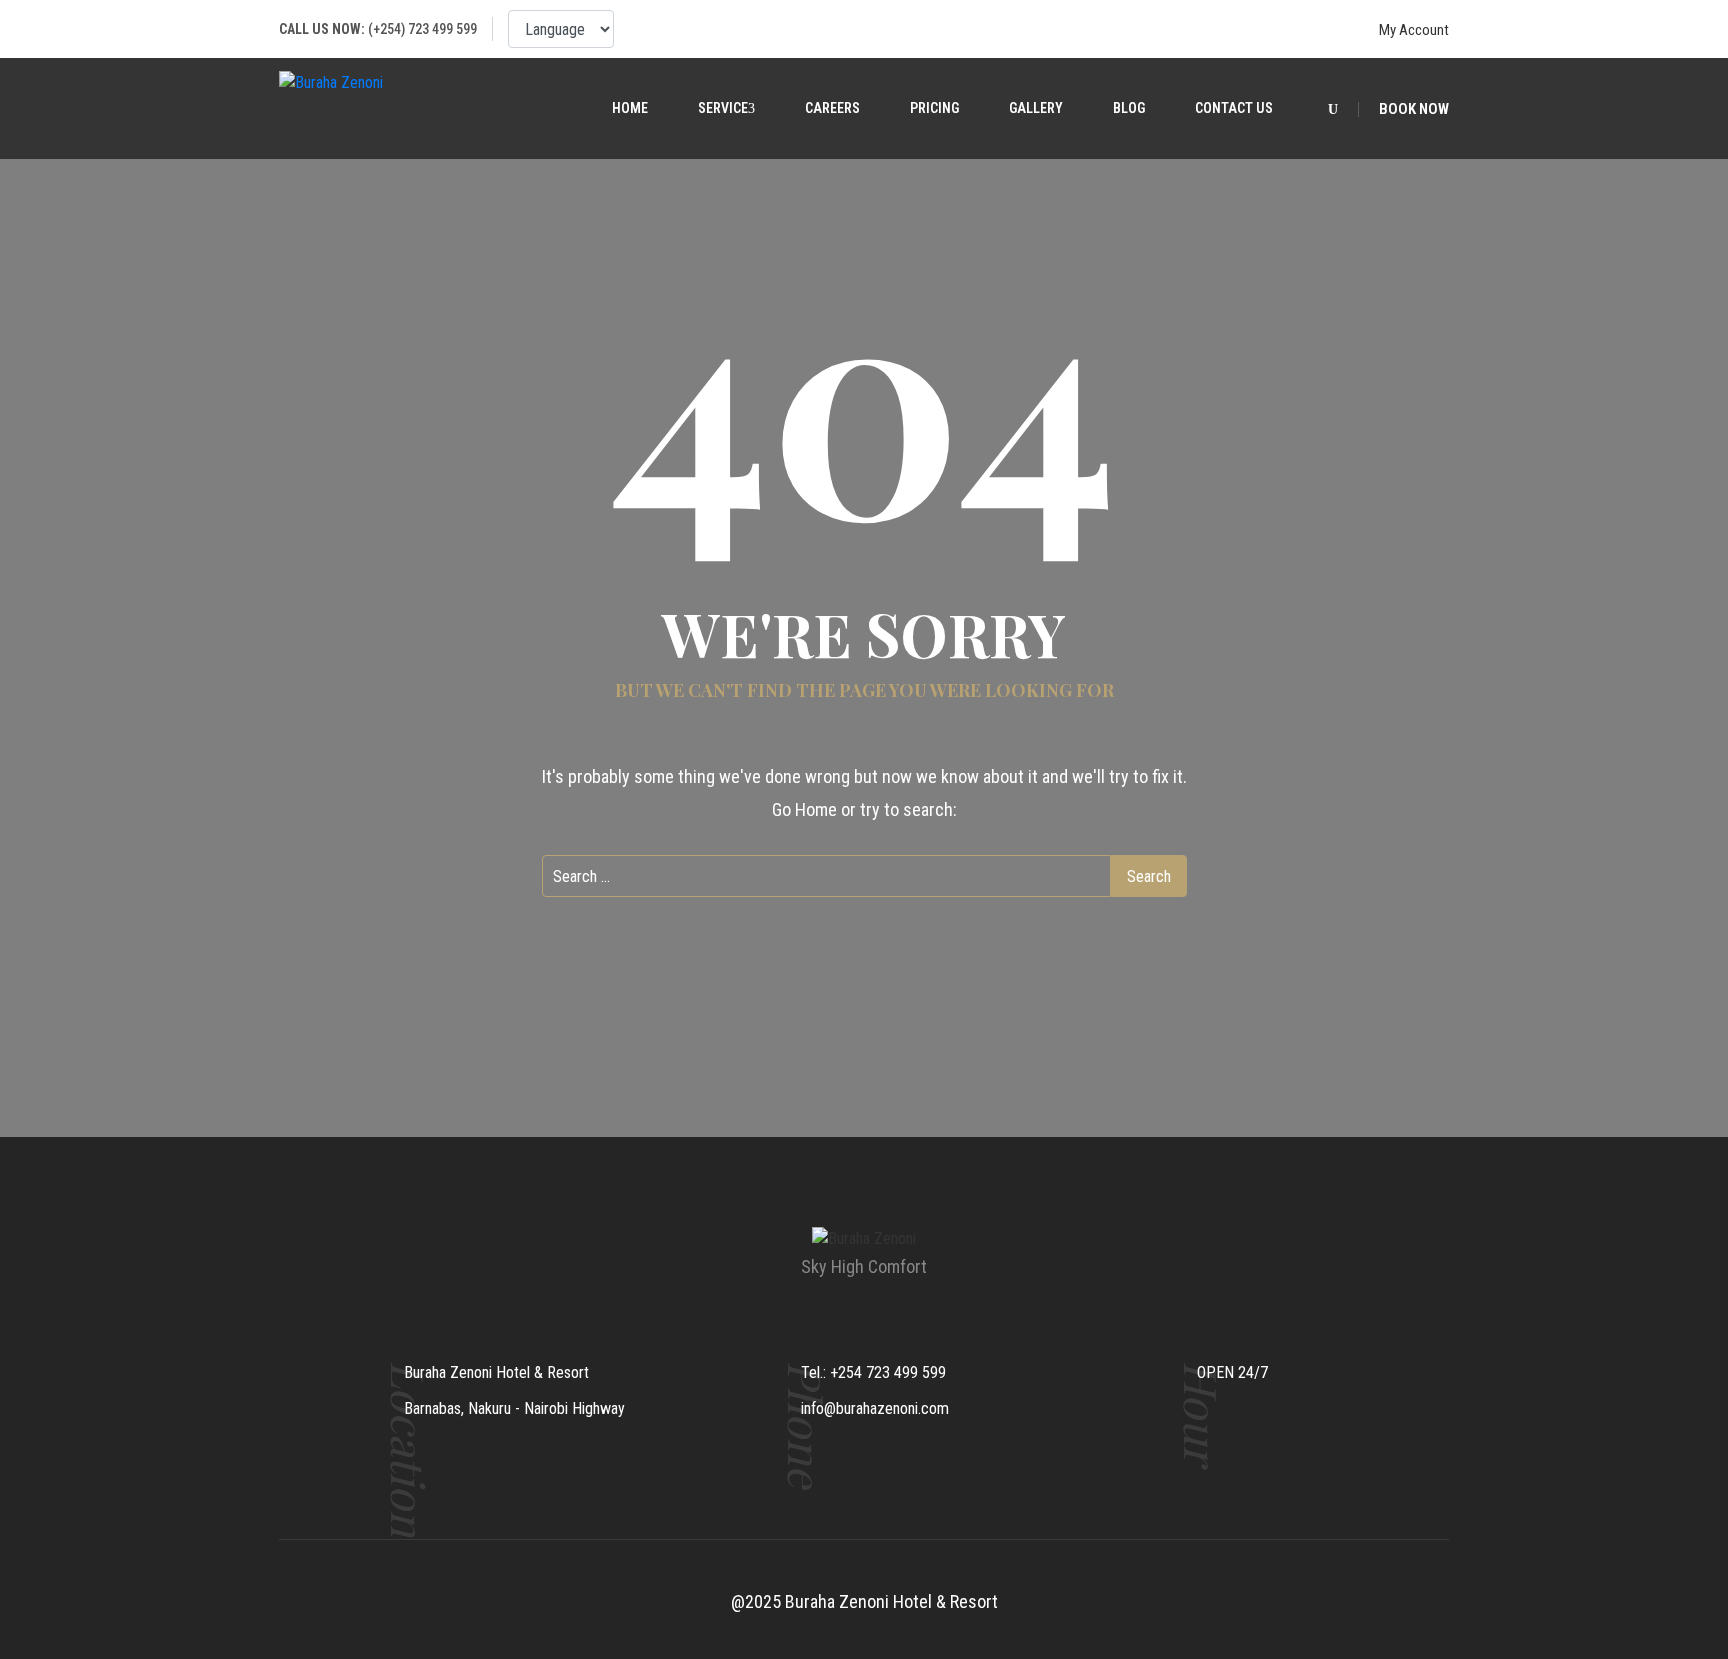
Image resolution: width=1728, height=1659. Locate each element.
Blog (1129, 108)
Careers (832, 108)
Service (723, 108)
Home (630, 108)
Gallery (1036, 108)
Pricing (934, 108)
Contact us (1234, 108)
